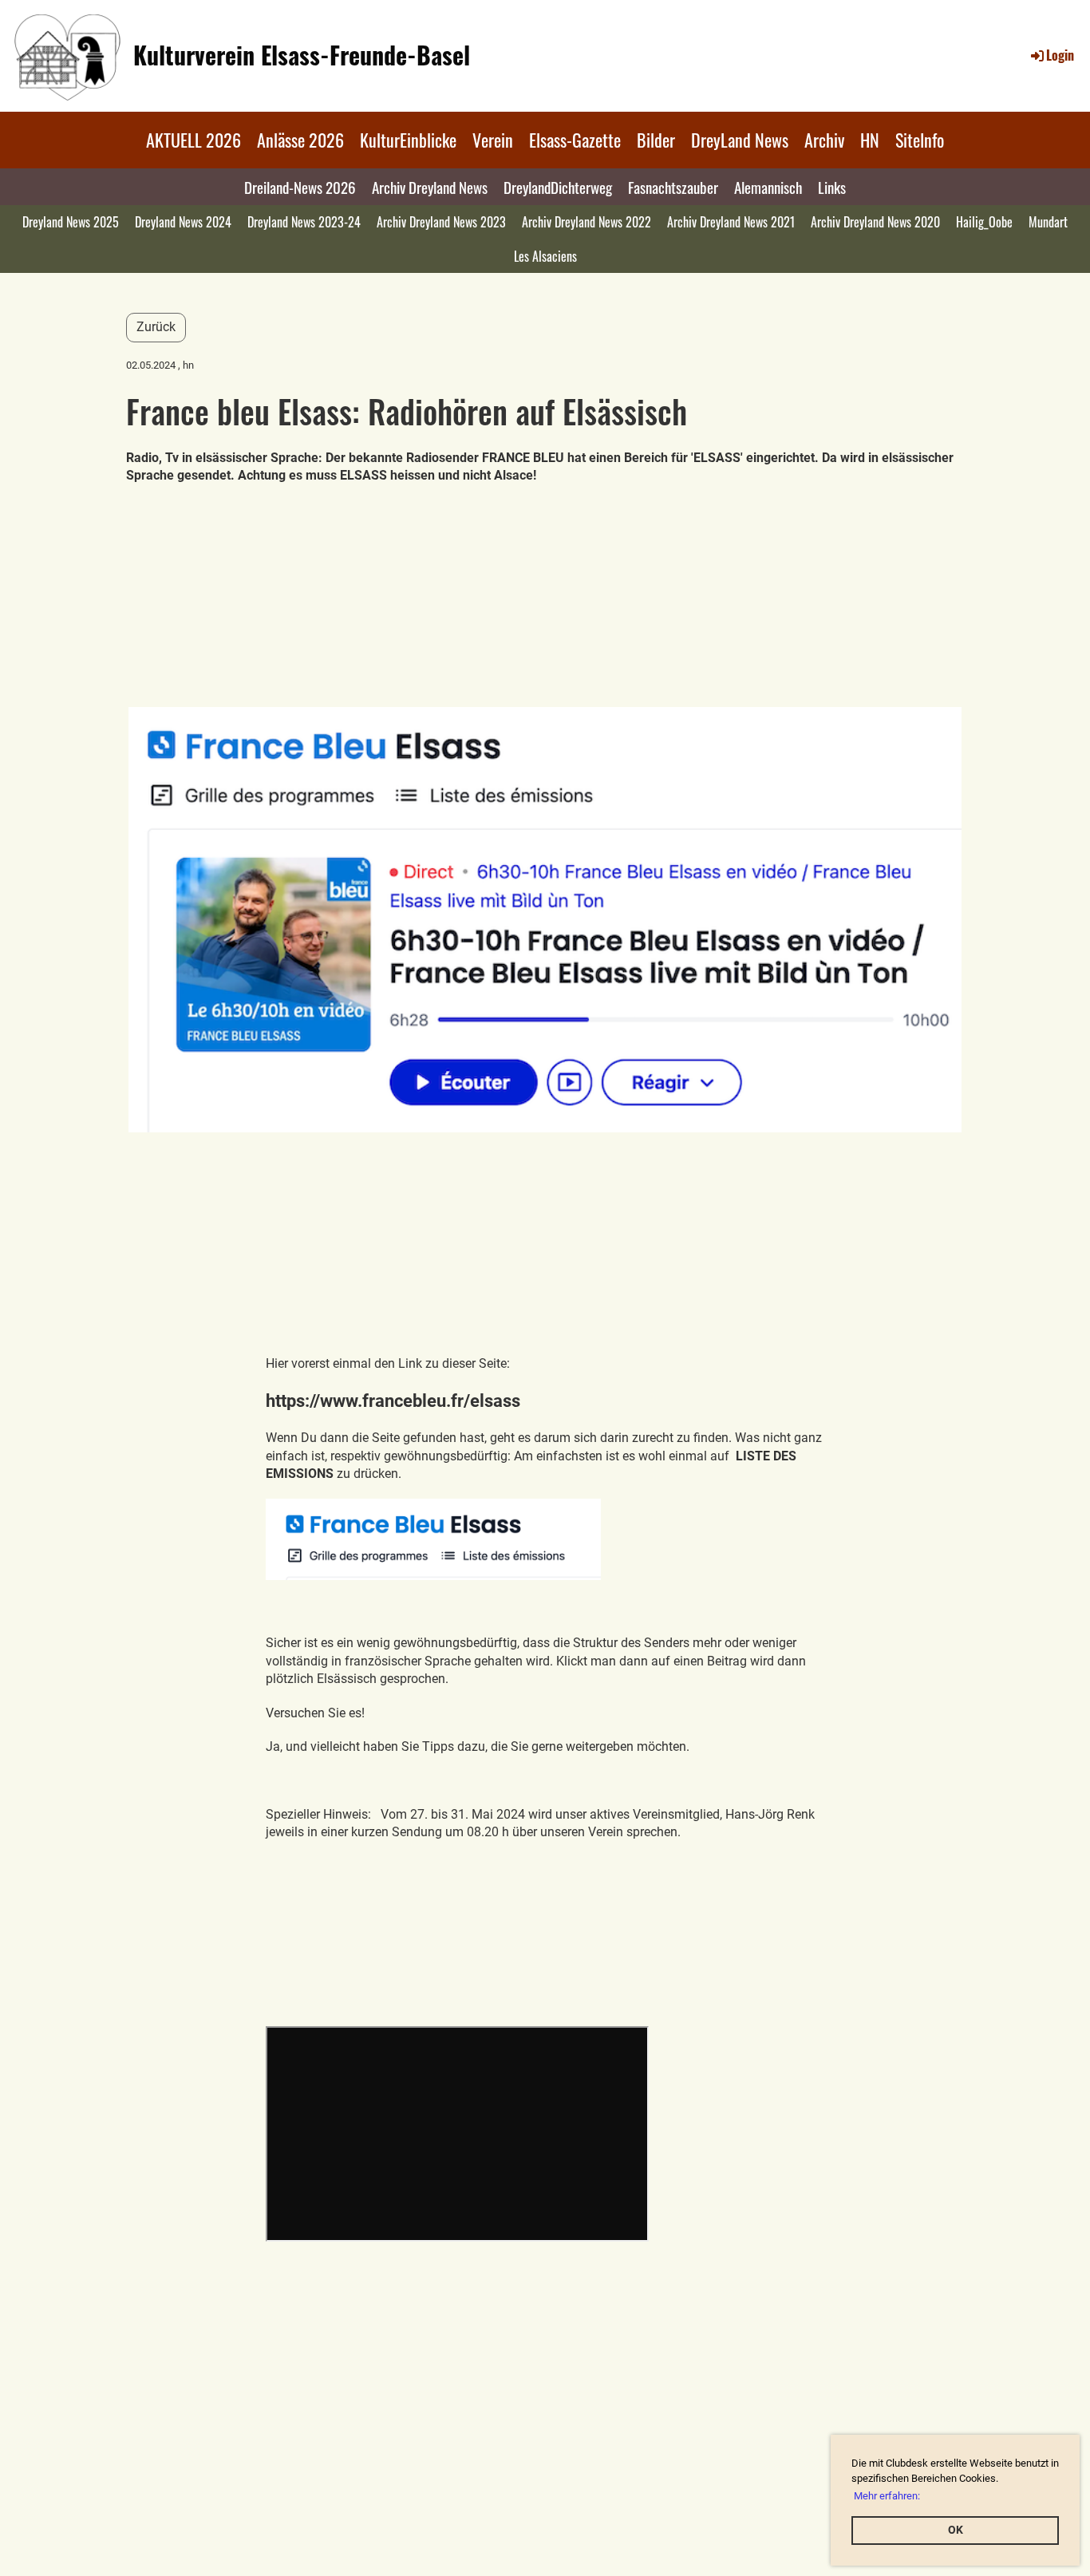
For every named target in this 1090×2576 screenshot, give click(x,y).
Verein (493, 140)
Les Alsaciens (545, 256)
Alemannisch (768, 187)
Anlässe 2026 (300, 140)
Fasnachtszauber (673, 187)
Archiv (824, 140)
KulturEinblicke (408, 140)
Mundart (1048, 222)
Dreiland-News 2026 (300, 187)
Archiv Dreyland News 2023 (441, 222)
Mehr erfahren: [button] (887, 2496)
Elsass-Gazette (575, 140)
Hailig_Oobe (984, 222)
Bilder (656, 140)
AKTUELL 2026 (194, 140)
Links (832, 187)
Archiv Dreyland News (430, 187)
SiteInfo (920, 140)
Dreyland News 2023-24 (304, 222)
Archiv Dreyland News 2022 (586, 222)
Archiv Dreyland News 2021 (731, 222)
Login (1060, 55)
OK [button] (956, 2530)
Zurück (156, 327)
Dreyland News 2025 (71, 222)
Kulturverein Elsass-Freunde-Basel (302, 55)
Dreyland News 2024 (183, 222)
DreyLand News (740, 140)
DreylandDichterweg (558, 187)
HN (870, 140)
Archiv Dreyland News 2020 (875, 222)
